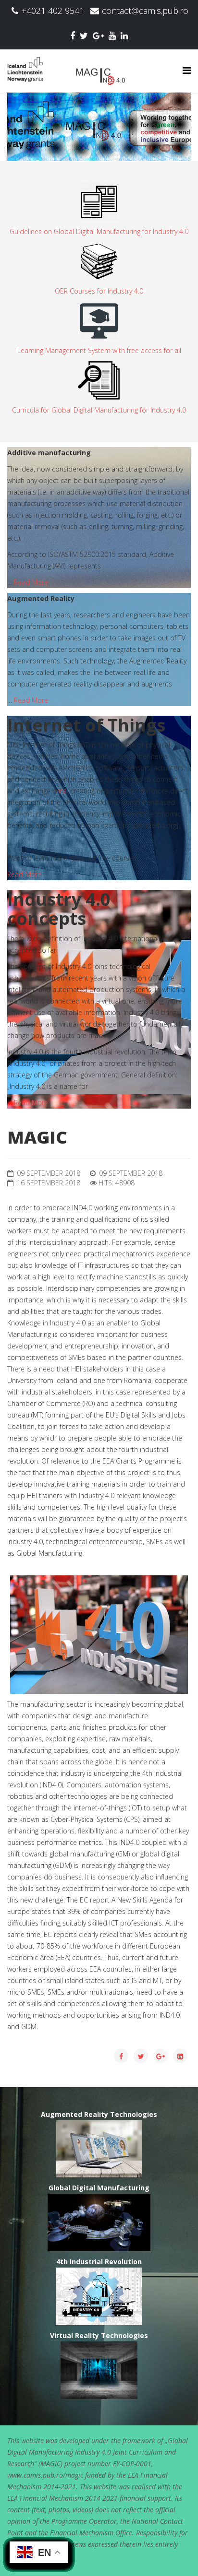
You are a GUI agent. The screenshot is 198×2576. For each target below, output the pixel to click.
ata (62, 791)
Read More (31, 582)
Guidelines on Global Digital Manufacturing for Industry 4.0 (99, 231)
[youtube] (112, 35)
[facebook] (73, 35)
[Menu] (187, 70)
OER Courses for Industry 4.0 (99, 291)
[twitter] (84, 35)
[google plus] (98, 35)
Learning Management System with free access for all (99, 350)
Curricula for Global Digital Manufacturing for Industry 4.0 (99, 410)
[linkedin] (124, 35)
